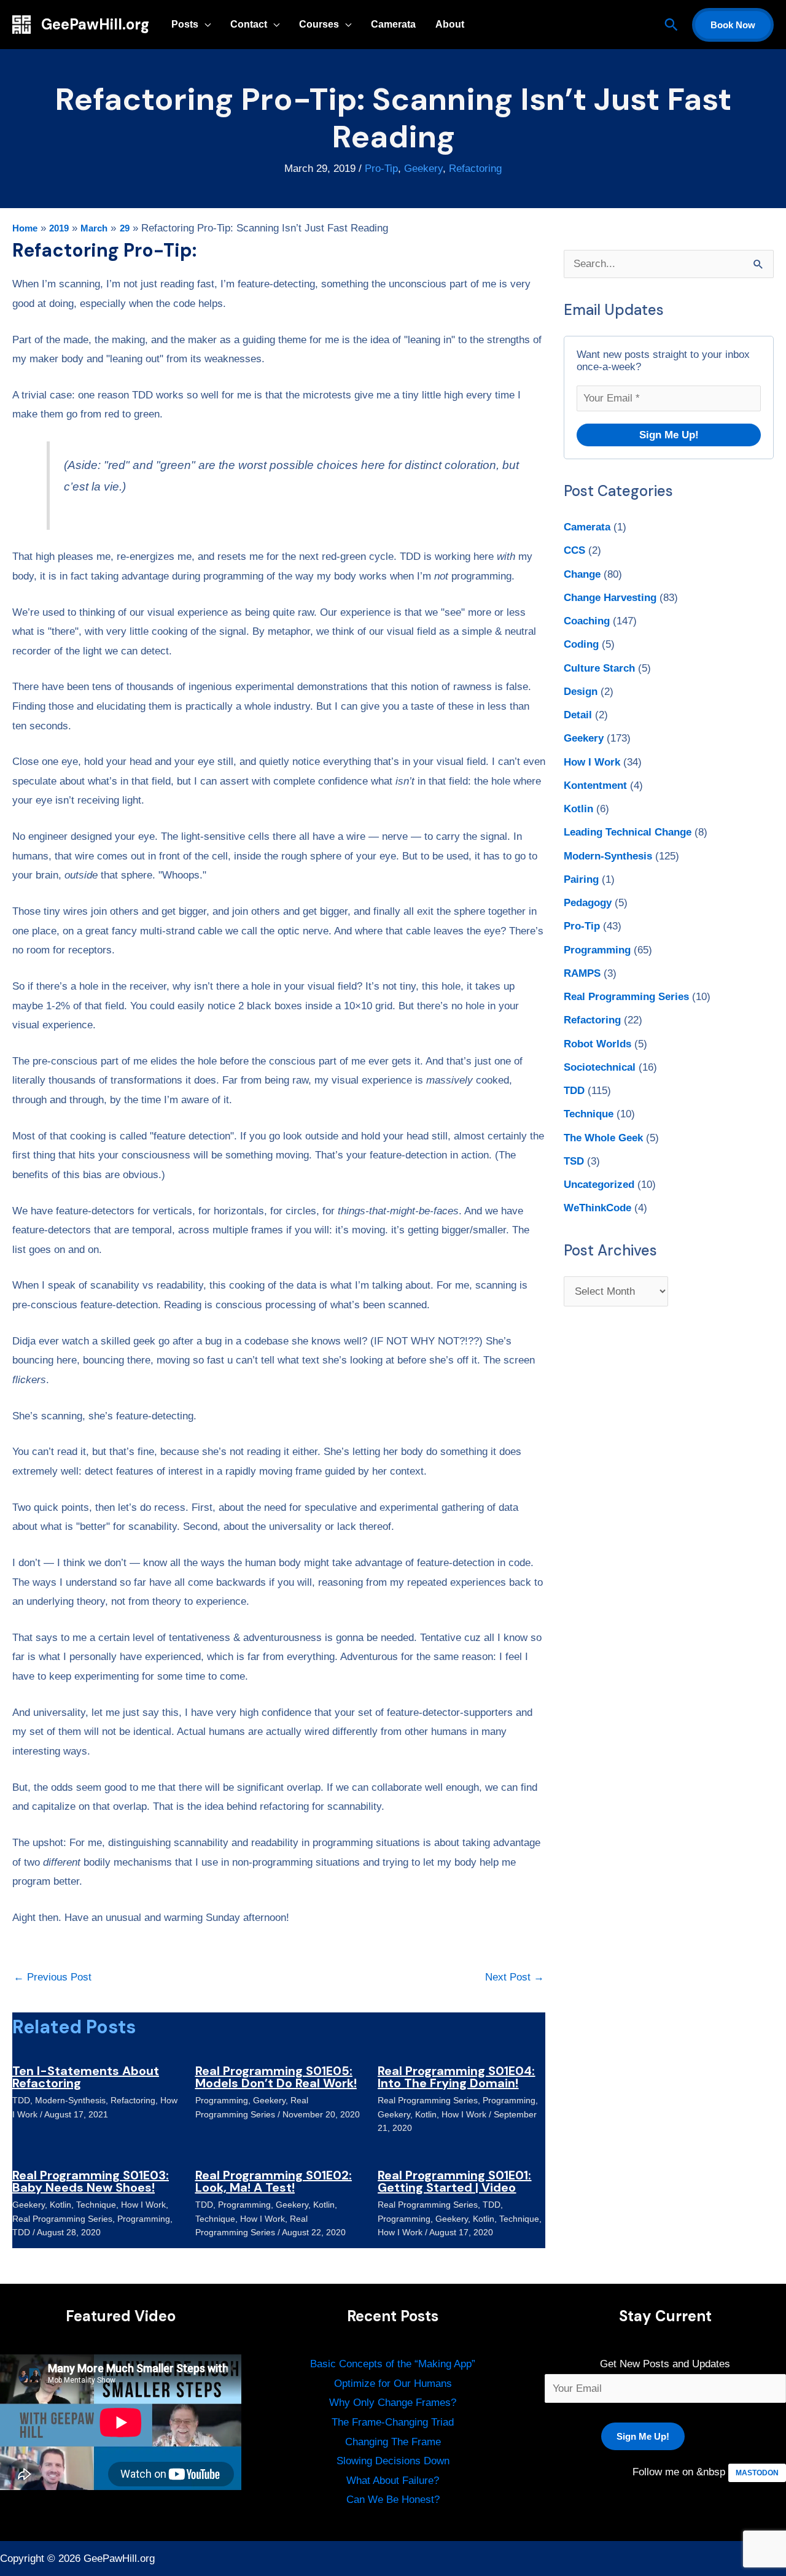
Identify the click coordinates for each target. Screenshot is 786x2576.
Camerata (393, 24)
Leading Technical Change (628, 832)
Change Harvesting (610, 598)
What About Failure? (393, 2481)
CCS (574, 550)
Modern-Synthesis (70, 2100)
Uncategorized (599, 1185)
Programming (222, 2100)
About (450, 24)
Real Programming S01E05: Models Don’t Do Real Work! (276, 2077)
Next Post (515, 1977)
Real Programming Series (428, 2100)
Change (582, 574)
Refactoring (475, 169)
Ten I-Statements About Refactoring (86, 2077)
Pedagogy (588, 903)
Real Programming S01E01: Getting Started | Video (454, 2181)
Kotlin (426, 2114)
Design (581, 692)
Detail (578, 715)
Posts (185, 24)
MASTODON (757, 2473)
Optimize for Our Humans (393, 2384)
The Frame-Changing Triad (393, 2422)
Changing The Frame (393, 2442)
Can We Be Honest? (393, 2500)
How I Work (464, 2114)
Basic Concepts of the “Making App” (393, 2364)
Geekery (423, 169)
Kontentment (595, 786)
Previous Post (53, 1977)
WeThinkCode (597, 1208)
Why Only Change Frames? (393, 2403)
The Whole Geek (603, 1138)
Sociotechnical (600, 1067)
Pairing (581, 879)
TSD (574, 1161)
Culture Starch (599, 668)
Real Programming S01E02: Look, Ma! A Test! (274, 2181)
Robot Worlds (597, 1044)
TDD (21, 2100)
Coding (581, 644)
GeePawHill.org (95, 24)
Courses (319, 24)
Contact (249, 24)
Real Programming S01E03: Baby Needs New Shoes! (91, 2181)
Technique (96, 2205)
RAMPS (582, 973)
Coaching (587, 621)
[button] (671, 25)
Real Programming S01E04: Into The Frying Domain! (456, 2077)
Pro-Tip (381, 169)
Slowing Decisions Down (393, 2461)
